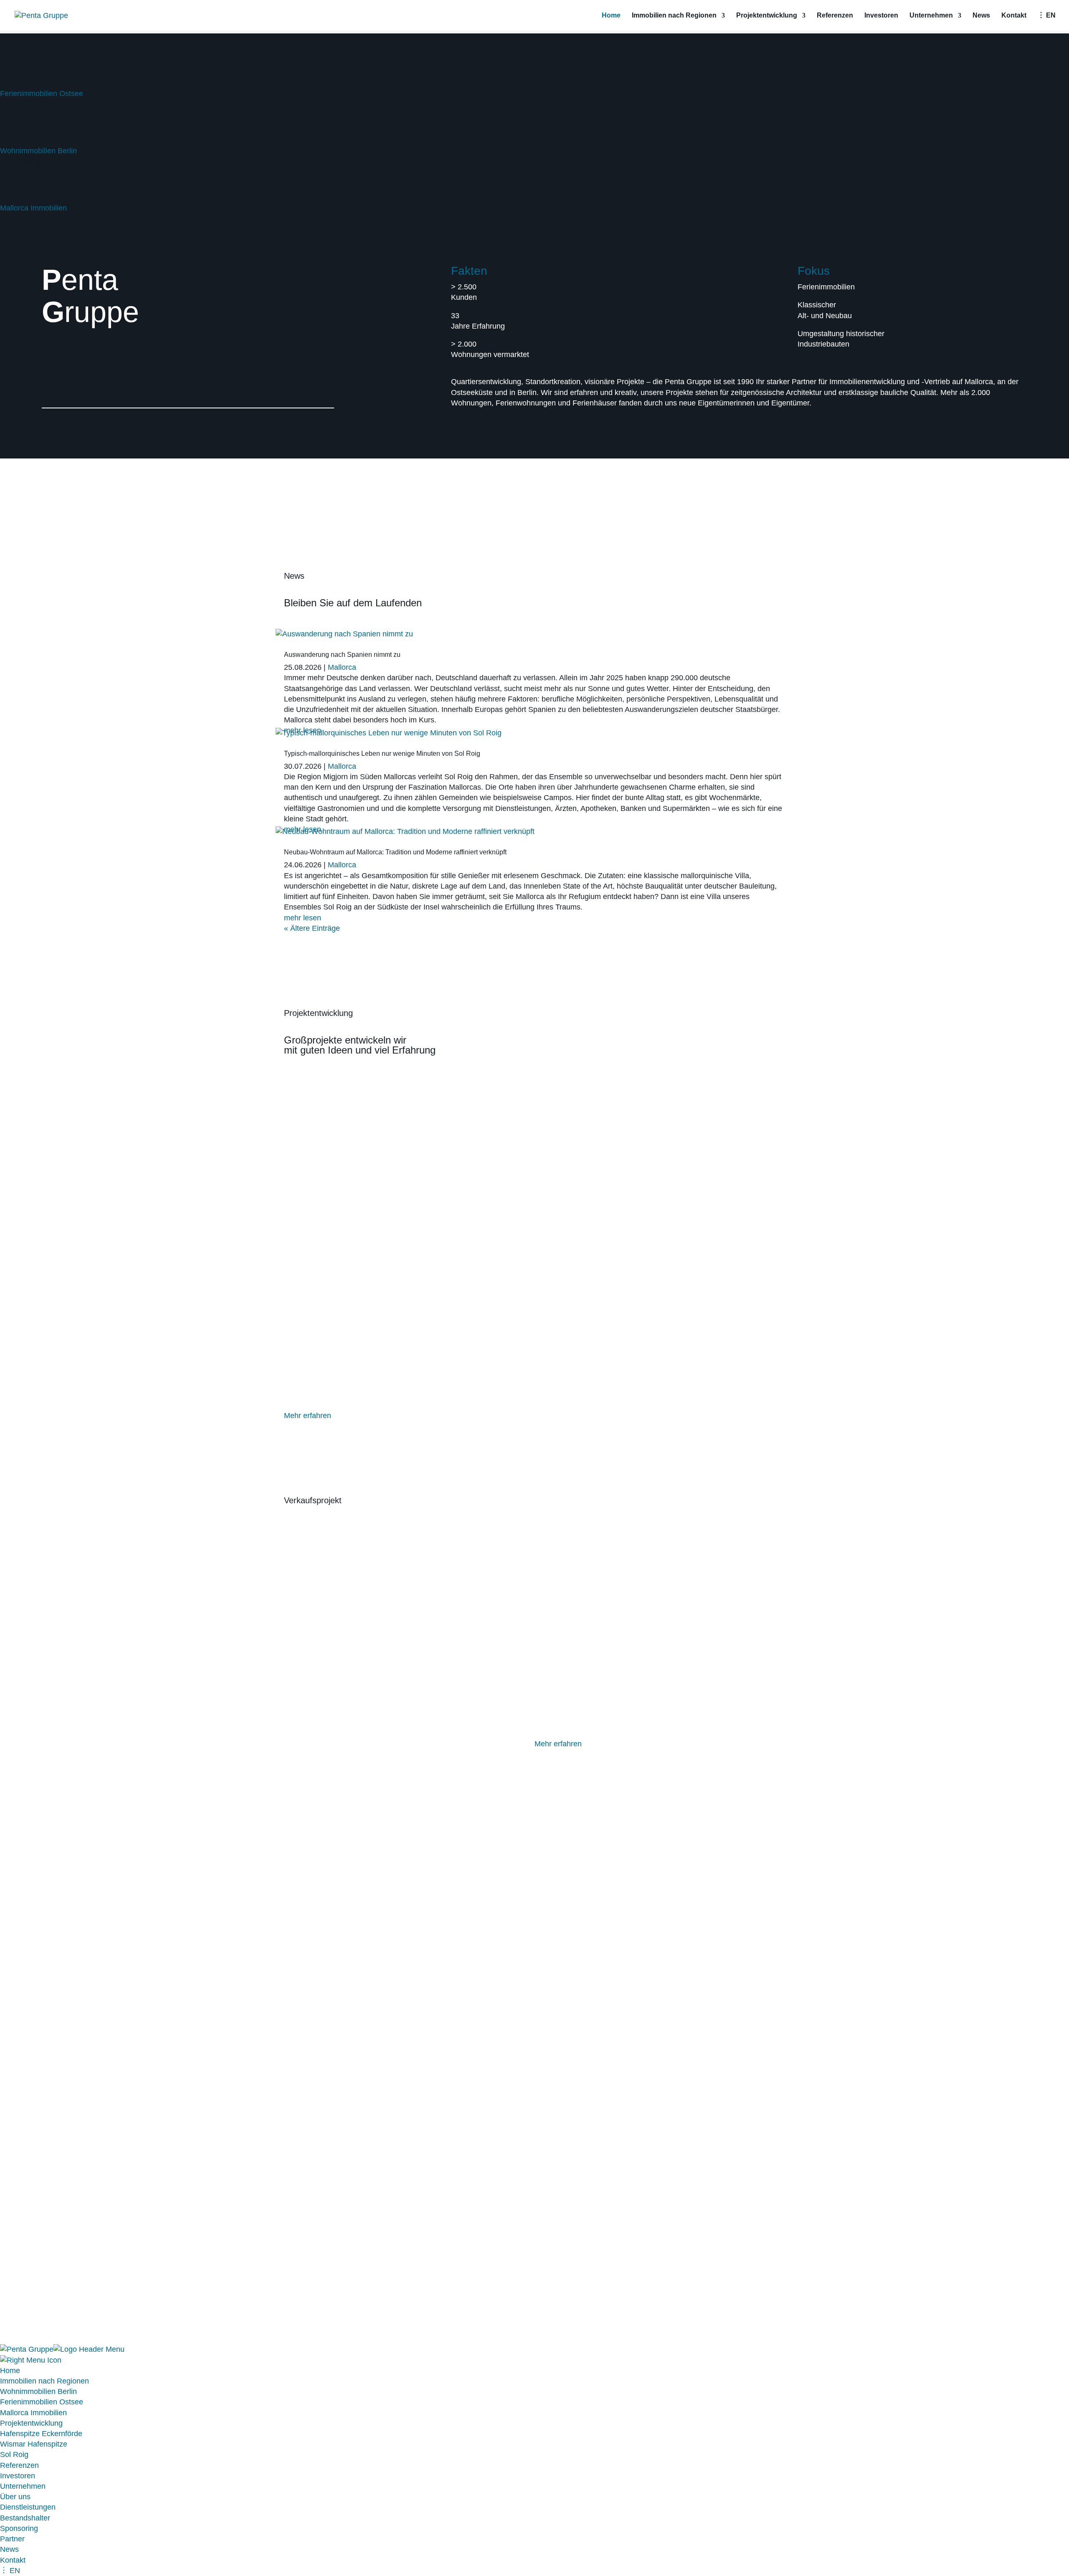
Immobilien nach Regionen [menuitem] (44, 2381)
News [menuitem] (9, 2549)
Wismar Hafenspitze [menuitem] (34, 2444)
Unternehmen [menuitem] (23, 2486)
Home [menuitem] (10, 2371)
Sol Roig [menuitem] (14, 2454)
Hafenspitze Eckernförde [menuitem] (41, 2434)
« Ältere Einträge (312, 928)
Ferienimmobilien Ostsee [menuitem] (42, 2402)
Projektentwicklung (767, 16)
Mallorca (342, 667)
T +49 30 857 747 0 (581, 2223)
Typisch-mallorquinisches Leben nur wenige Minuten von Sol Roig (382, 754)
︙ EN (1047, 16)
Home (611, 16)
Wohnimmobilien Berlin (38, 151)
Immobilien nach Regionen (674, 16)
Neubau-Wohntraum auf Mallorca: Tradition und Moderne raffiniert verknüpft (395, 852)
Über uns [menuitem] (15, 2497)
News (981, 16)
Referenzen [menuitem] (19, 2465)
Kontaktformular (561, 2006)
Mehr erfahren (308, 1416)
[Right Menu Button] (31, 2360)
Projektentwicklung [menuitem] (31, 2423)
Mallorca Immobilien (33, 208)
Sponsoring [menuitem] (19, 2528)
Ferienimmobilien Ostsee (42, 94)
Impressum (303, 2248)
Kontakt (1014, 16)
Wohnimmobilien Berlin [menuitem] (38, 2391)
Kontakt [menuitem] (13, 2560)
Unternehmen (931, 16)
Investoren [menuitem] (18, 2476)
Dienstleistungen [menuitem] (28, 2507)
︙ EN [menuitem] (10, 2571)
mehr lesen (303, 918)
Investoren (881, 16)
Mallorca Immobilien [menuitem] (33, 2413)
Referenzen (835, 16)
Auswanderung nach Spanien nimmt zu (342, 655)
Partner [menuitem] (12, 2539)
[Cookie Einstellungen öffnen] (63, 2339)
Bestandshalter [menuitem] (25, 2518)
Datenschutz (352, 2248)
